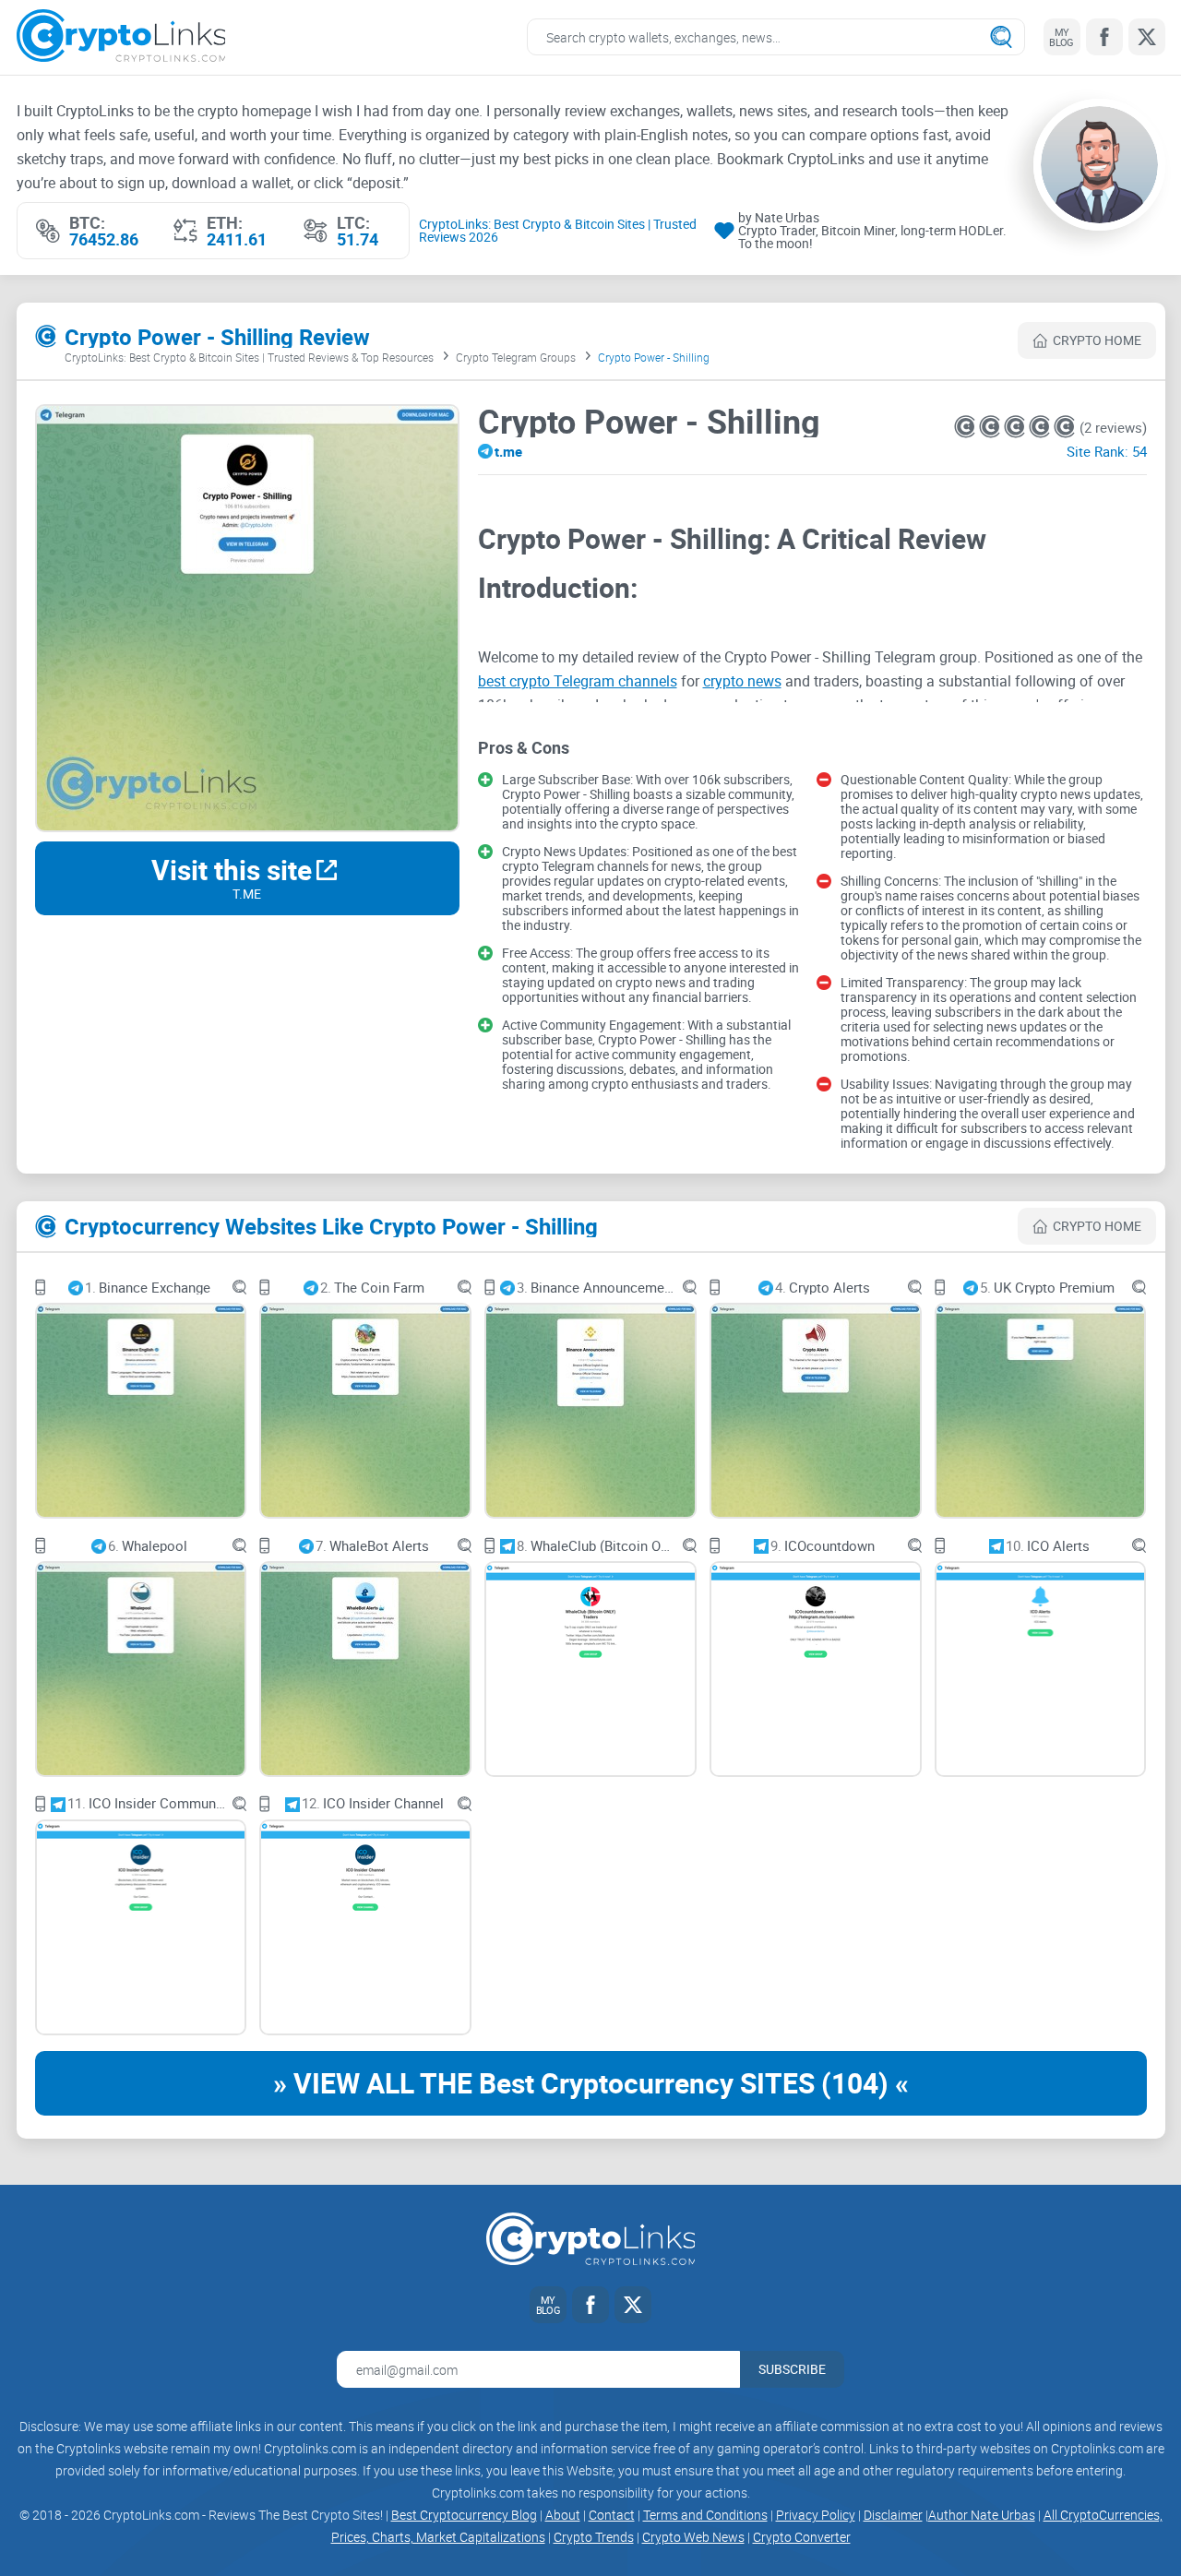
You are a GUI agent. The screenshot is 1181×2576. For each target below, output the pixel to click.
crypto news (742, 681)
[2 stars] (991, 427)
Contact (612, 2515)
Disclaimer (893, 2515)
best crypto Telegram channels (578, 681)
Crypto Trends (594, 2537)
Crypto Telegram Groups (516, 357)
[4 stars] (1041, 427)
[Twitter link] (1147, 37)
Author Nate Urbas (982, 2515)
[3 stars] (1016, 427)
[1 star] (966, 427)
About (563, 2515)
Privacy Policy (816, 2515)
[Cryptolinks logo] (121, 37)
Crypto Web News (693, 2537)
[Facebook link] (1104, 37)
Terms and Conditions (705, 2515)
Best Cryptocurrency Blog (464, 2515)
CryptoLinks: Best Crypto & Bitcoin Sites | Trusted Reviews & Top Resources (249, 357)
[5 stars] (1064, 427)
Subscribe (792, 2369)
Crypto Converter (802, 2537)
